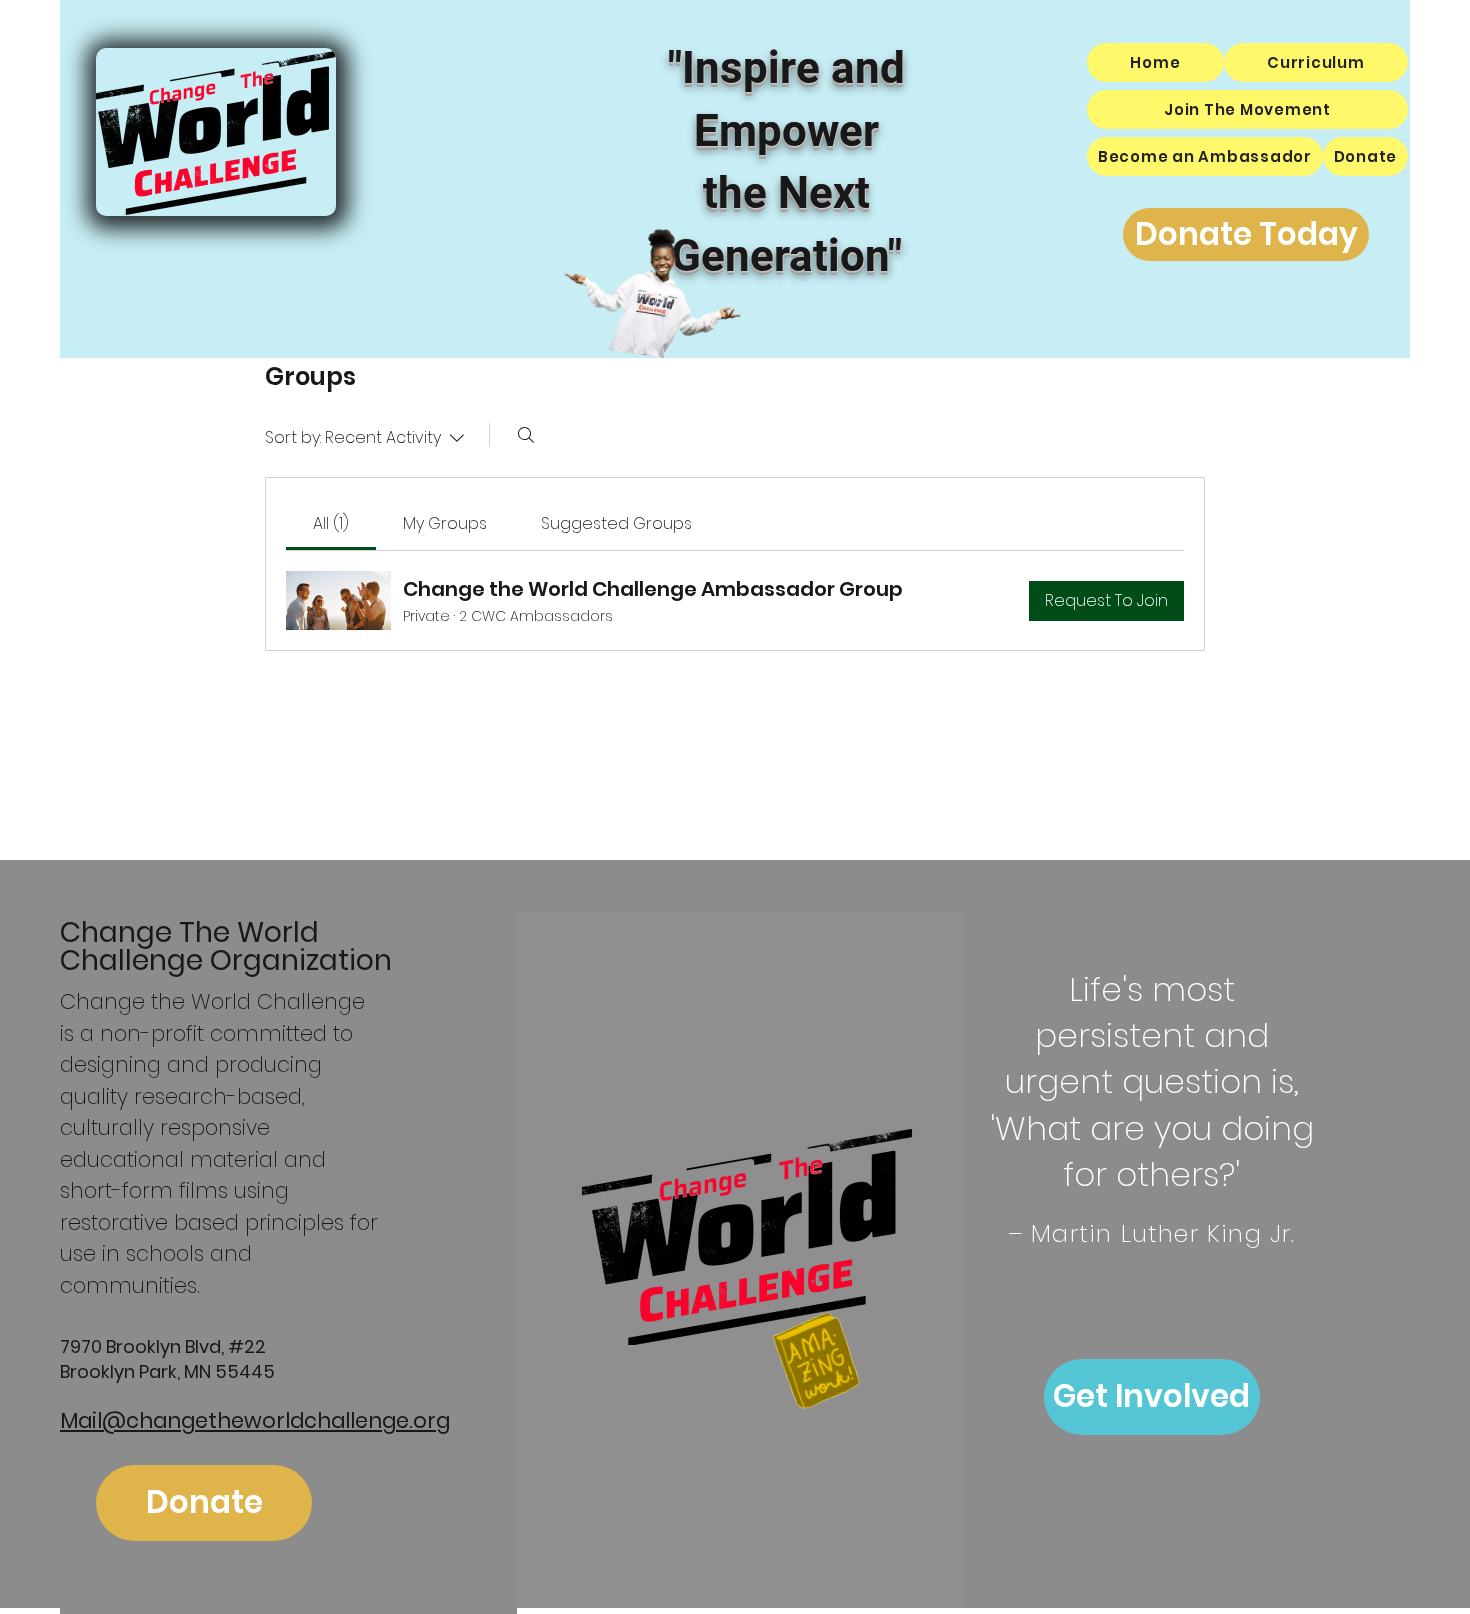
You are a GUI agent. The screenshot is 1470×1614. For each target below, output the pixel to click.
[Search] (526, 435)
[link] (331, 523)
